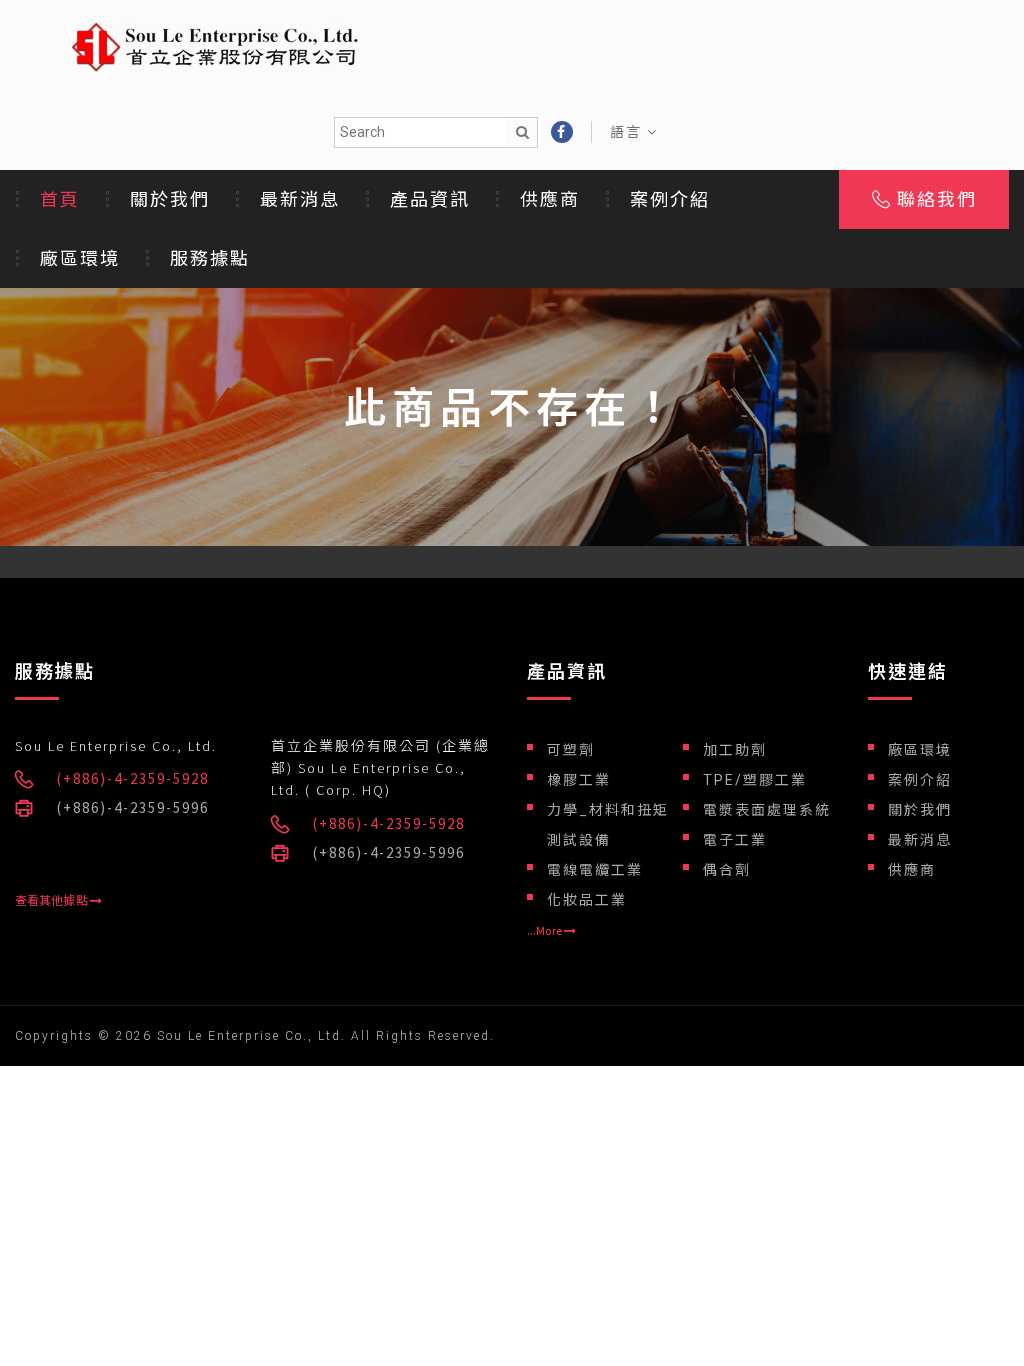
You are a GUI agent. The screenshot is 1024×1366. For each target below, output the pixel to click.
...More (545, 930)
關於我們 (170, 199)
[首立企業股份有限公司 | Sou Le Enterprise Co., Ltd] (215, 45)
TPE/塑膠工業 (755, 780)
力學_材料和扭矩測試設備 (608, 825)
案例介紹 (670, 199)
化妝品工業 (587, 900)
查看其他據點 (52, 900)
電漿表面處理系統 (767, 810)
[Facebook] (562, 132)
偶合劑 (727, 870)
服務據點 (210, 258)
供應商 (550, 199)
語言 (628, 132)
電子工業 (735, 840)
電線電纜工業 (595, 870)
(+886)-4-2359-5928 (133, 778)
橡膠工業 (579, 780)
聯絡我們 (933, 199)
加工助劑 (735, 750)
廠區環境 (80, 258)
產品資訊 (430, 199)
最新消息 (300, 199)
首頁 (60, 199)
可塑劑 (571, 750)
